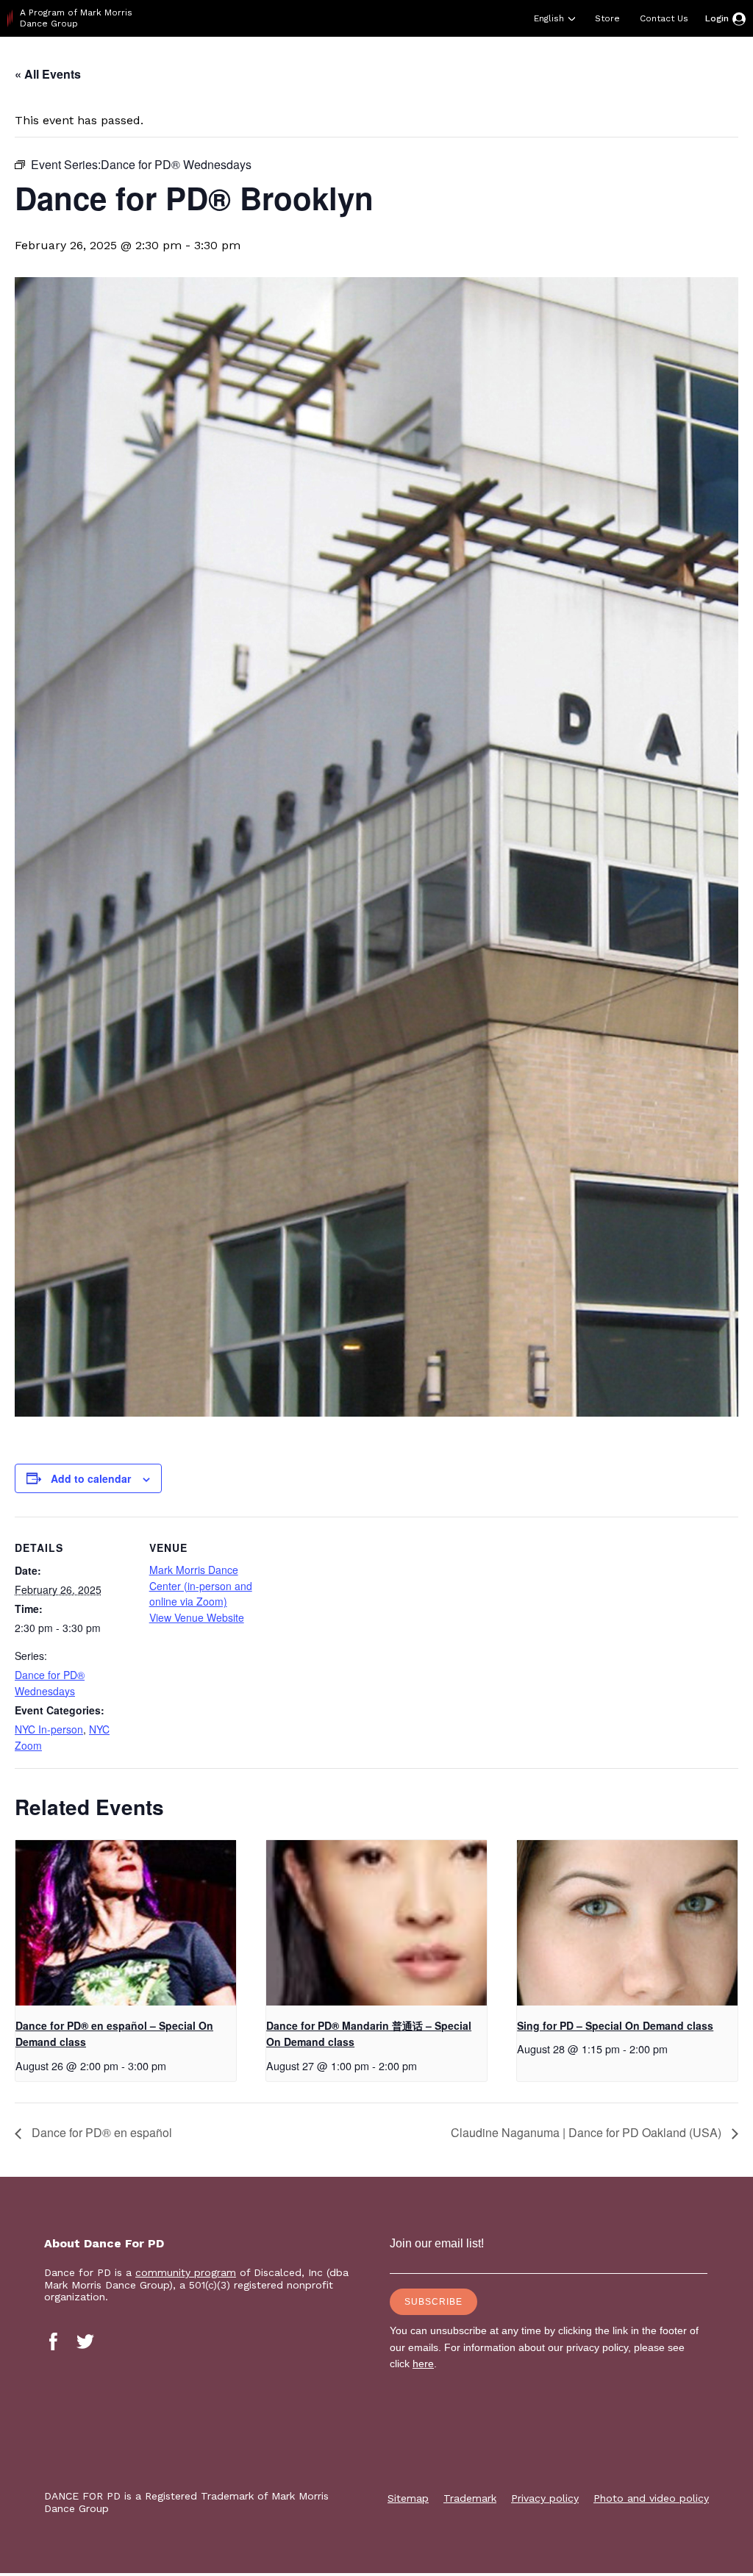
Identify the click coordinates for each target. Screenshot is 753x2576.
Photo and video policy (651, 2498)
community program (186, 2272)
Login (717, 18)
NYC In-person (49, 1729)
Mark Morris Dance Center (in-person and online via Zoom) (201, 1585)
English (549, 18)
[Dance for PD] (72, 62)
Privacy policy (545, 2498)
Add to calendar (91, 1478)
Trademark (470, 2498)
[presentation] (126, 1923)
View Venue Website (197, 1617)
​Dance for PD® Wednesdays (50, 1683)
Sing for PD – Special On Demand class (615, 2025)
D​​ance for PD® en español (100, 2132)
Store (607, 18)
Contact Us (664, 18)
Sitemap (408, 2498)
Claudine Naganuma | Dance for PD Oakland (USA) (588, 2132)
